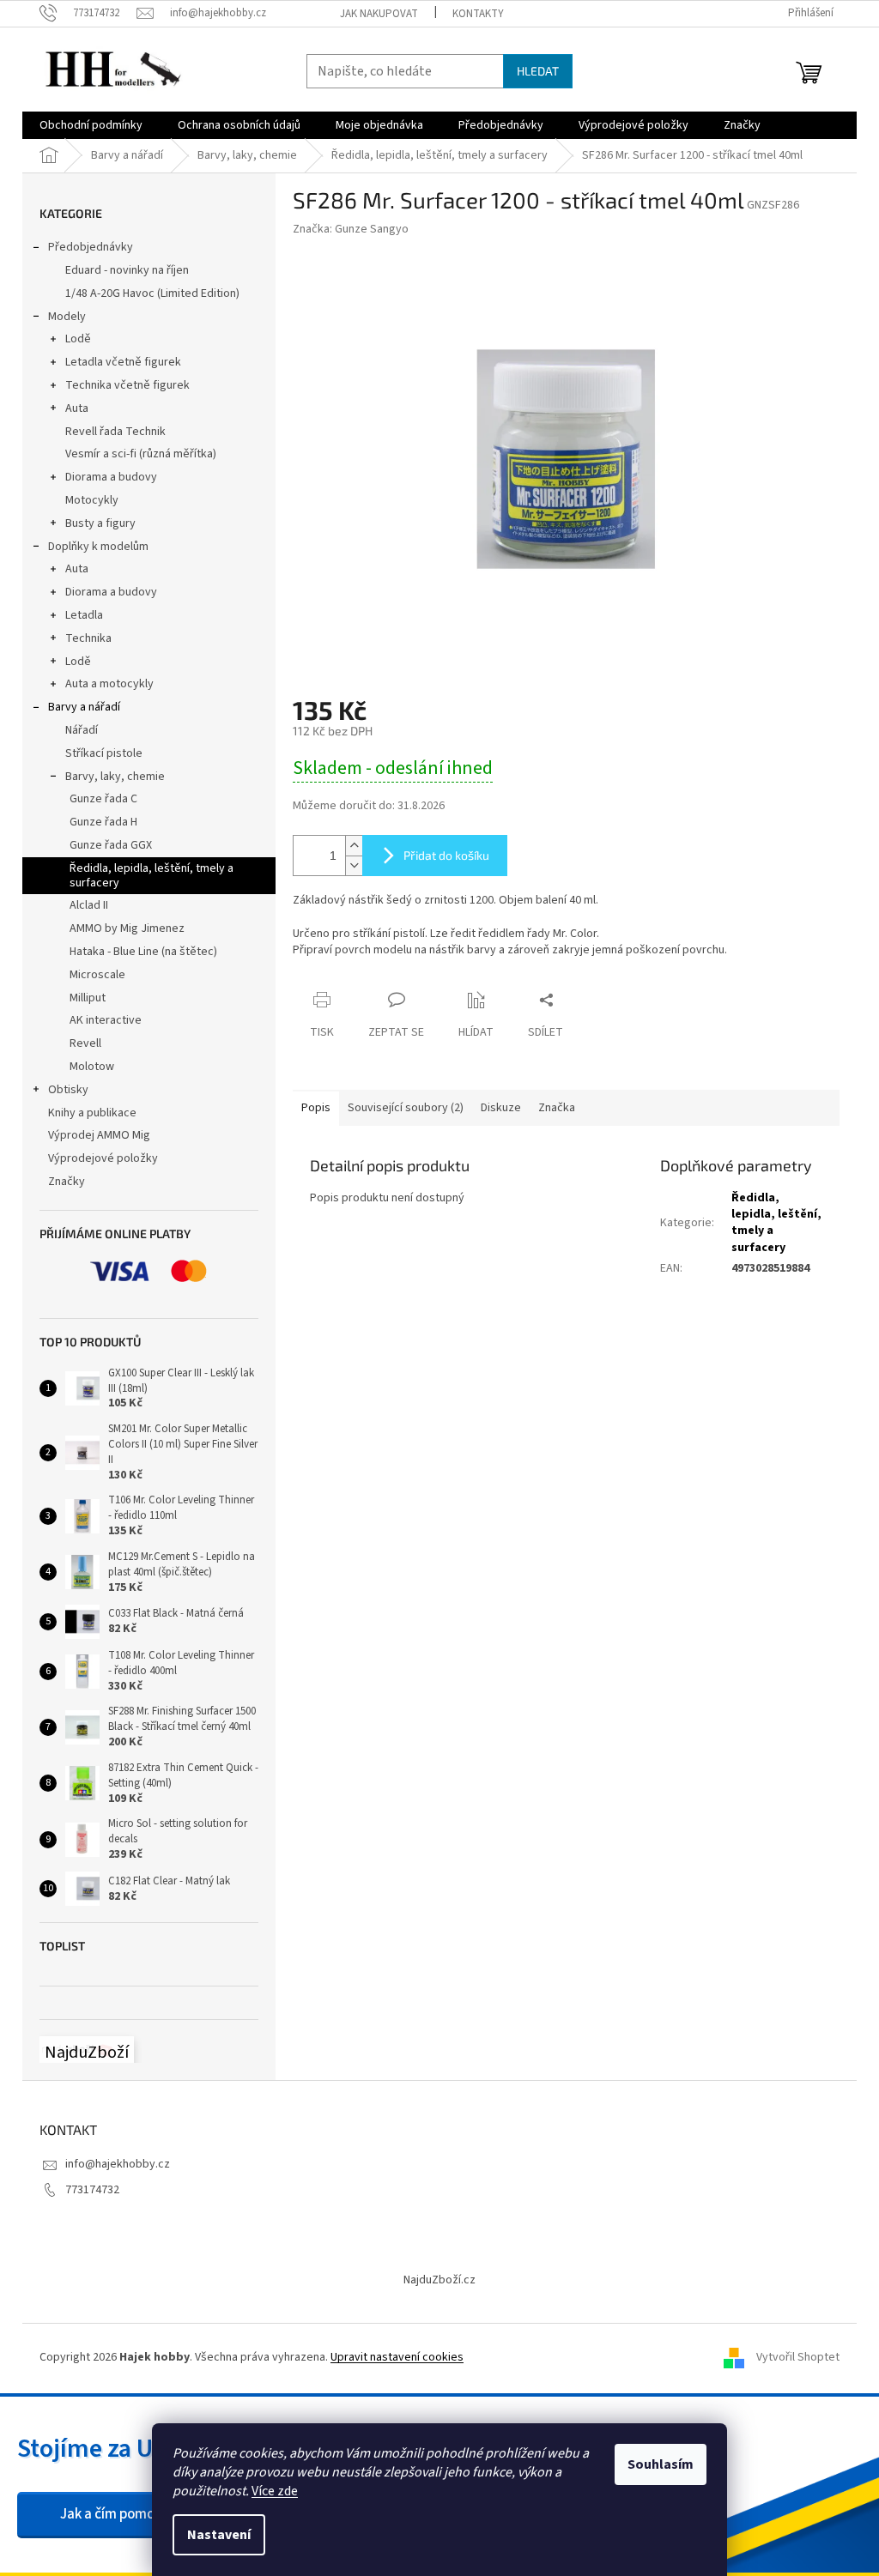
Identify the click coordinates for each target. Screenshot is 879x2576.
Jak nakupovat (379, 14)
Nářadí (82, 730)
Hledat (538, 71)
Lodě (78, 339)
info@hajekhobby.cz (118, 2164)
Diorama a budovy (111, 477)
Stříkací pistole (104, 753)
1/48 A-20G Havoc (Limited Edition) (152, 293)
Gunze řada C (103, 799)
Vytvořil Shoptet (798, 2358)
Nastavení (219, 2535)
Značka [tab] (557, 1108)
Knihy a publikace (92, 1113)
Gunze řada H (103, 822)
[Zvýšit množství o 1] (354, 846)
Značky (67, 1182)
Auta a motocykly (109, 684)
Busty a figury (100, 523)
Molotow (92, 1067)
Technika (88, 638)
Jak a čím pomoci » (117, 2514)
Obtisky (68, 1090)
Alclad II (89, 905)
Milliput (88, 998)
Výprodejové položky (103, 1158)
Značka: (351, 229)
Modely (67, 317)
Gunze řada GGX (111, 845)
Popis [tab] (316, 1108)
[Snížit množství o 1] (354, 865)
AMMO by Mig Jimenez (127, 928)
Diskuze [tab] (501, 1108)
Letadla (84, 615)
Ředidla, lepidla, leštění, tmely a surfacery (152, 876)
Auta (77, 408)
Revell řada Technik (115, 432)
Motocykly (92, 500)
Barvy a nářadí (84, 707)
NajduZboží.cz (439, 2280)
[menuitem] (91, 125)
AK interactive (106, 1020)
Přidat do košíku (446, 855)
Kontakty (478, 14)
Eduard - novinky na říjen (127, 270)
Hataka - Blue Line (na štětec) (143, 952)
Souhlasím (661, 2464)
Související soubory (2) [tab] (406, 1108)
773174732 (92, 2190)
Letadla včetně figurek (123, 362)
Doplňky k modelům (98, 547)
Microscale (97, 975)
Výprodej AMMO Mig (99, 1135)
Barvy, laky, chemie (115, 777)
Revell (85, 1043)
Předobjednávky (91, 247)
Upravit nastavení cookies (397, 2357)
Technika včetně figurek (127, 385)
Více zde (275, 2491)
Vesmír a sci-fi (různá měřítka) (141, 454)
